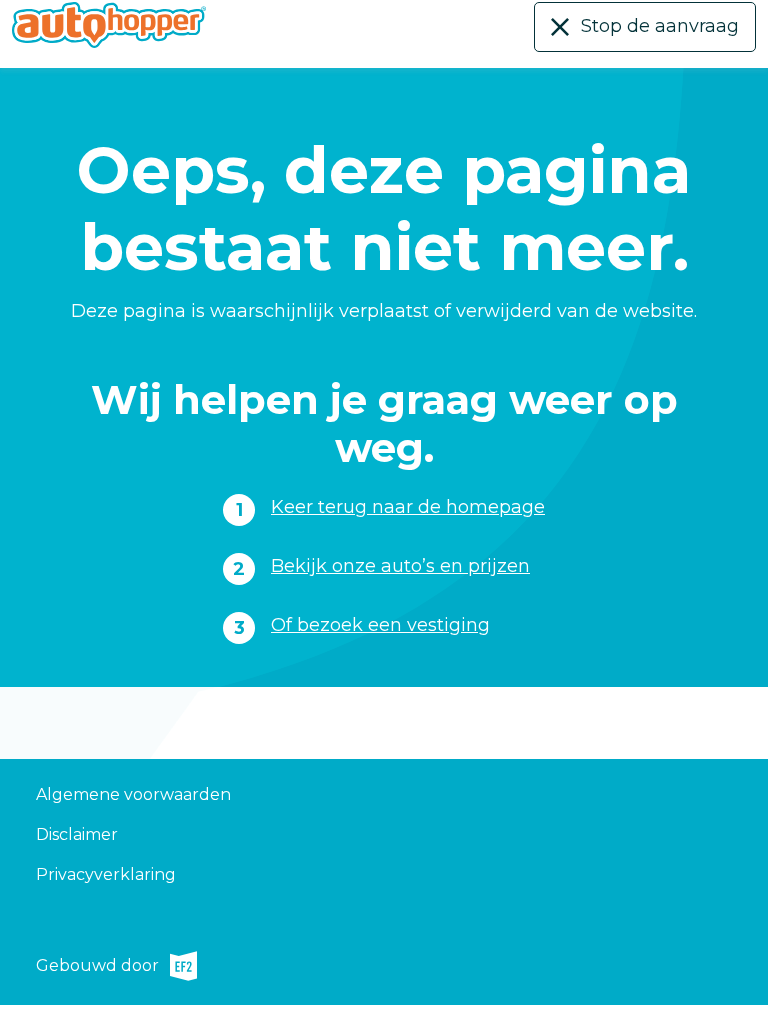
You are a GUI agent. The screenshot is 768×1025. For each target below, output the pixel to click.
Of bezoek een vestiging (380, 625)
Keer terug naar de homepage (408, 507)
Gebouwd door (97, 968)
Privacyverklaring (106, 874)
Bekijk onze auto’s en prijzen (400, 566)
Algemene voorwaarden (133, 794)
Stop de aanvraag (660, 26)
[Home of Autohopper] (109, 25)
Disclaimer (77, 834)
